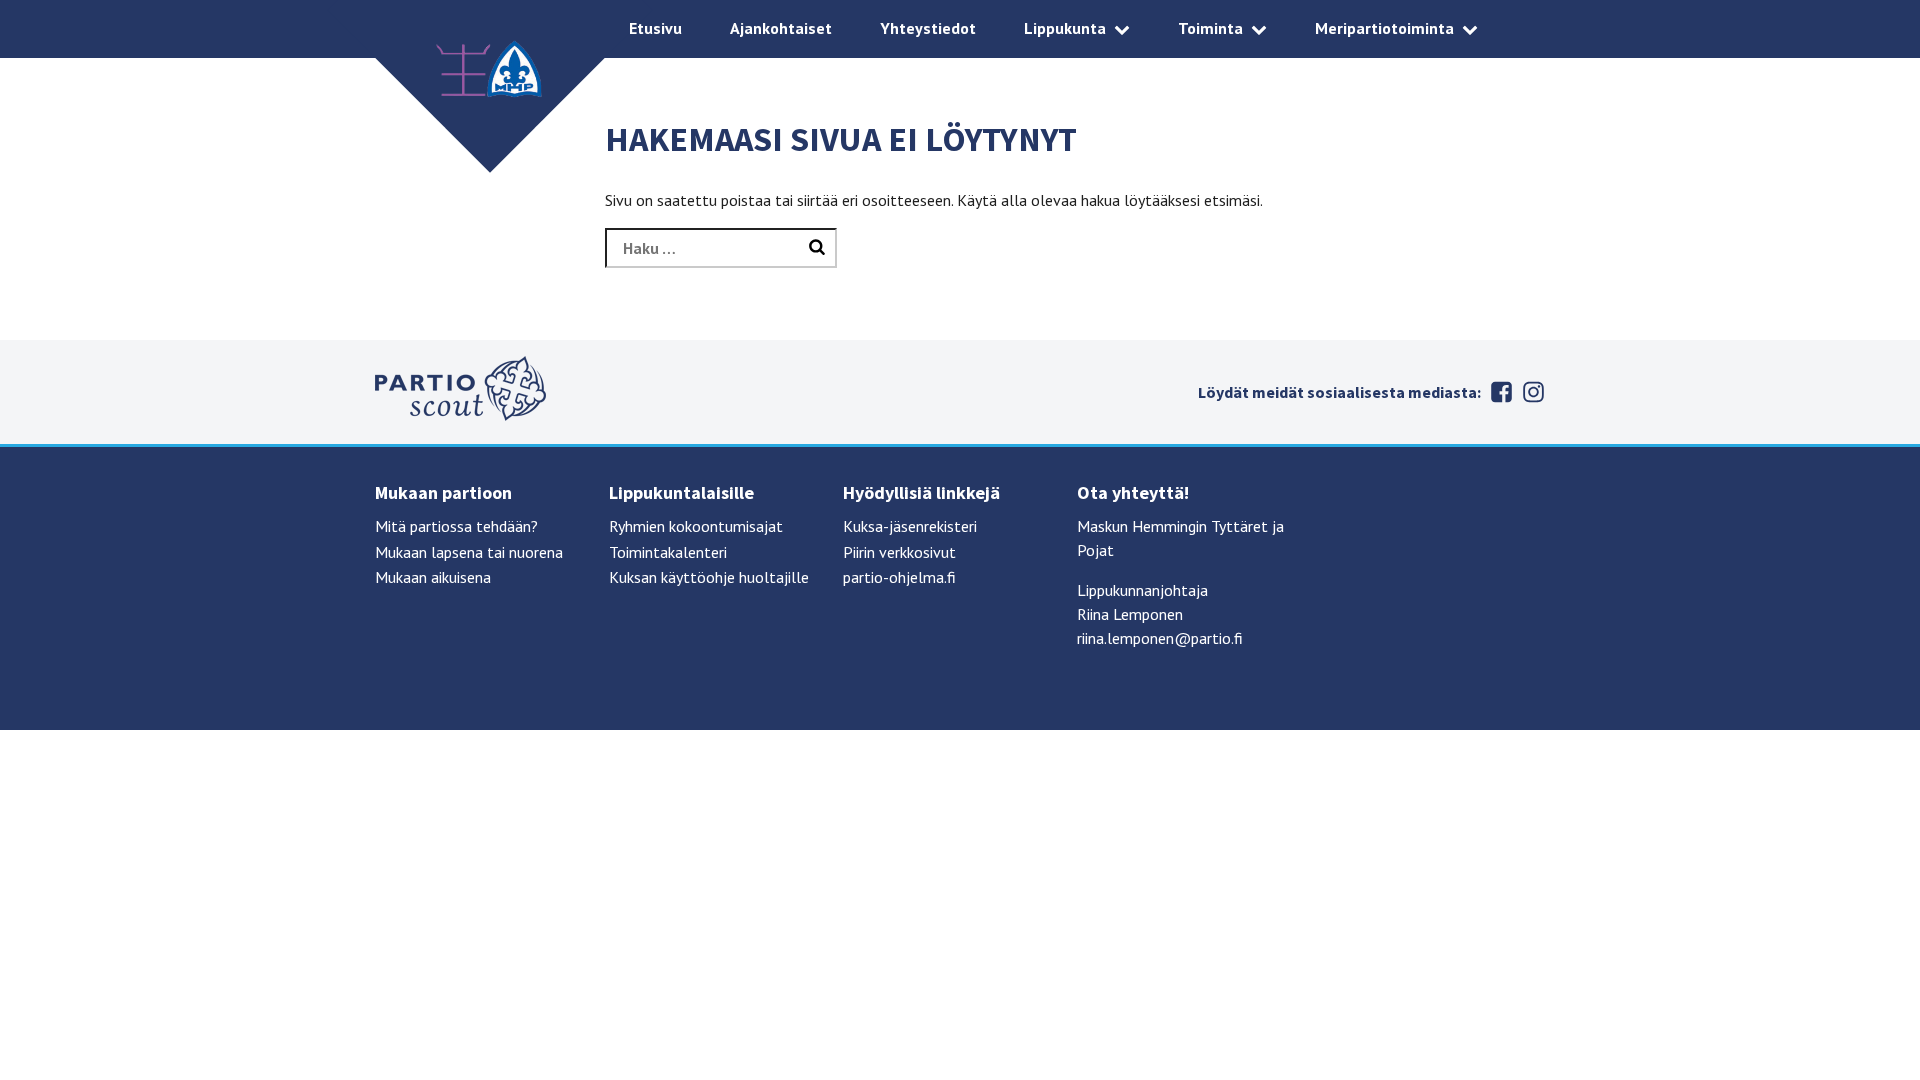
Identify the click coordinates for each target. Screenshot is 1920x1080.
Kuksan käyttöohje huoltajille (709, 577)
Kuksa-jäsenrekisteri (910, 526)
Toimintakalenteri (668, 552)
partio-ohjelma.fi (899, 577)
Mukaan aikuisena (433, 577)
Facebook (1501, 392)
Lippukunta (1065, 28)
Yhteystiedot (928, 28)
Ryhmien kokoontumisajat (696, 526)
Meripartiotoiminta (1384, 28)
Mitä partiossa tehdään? (456, 526)
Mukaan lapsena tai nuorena (469, 552)
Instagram (1533, 392)
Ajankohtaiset (781, 28)
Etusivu (655, 28)
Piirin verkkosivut (899, 552)
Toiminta (1210, 28)
